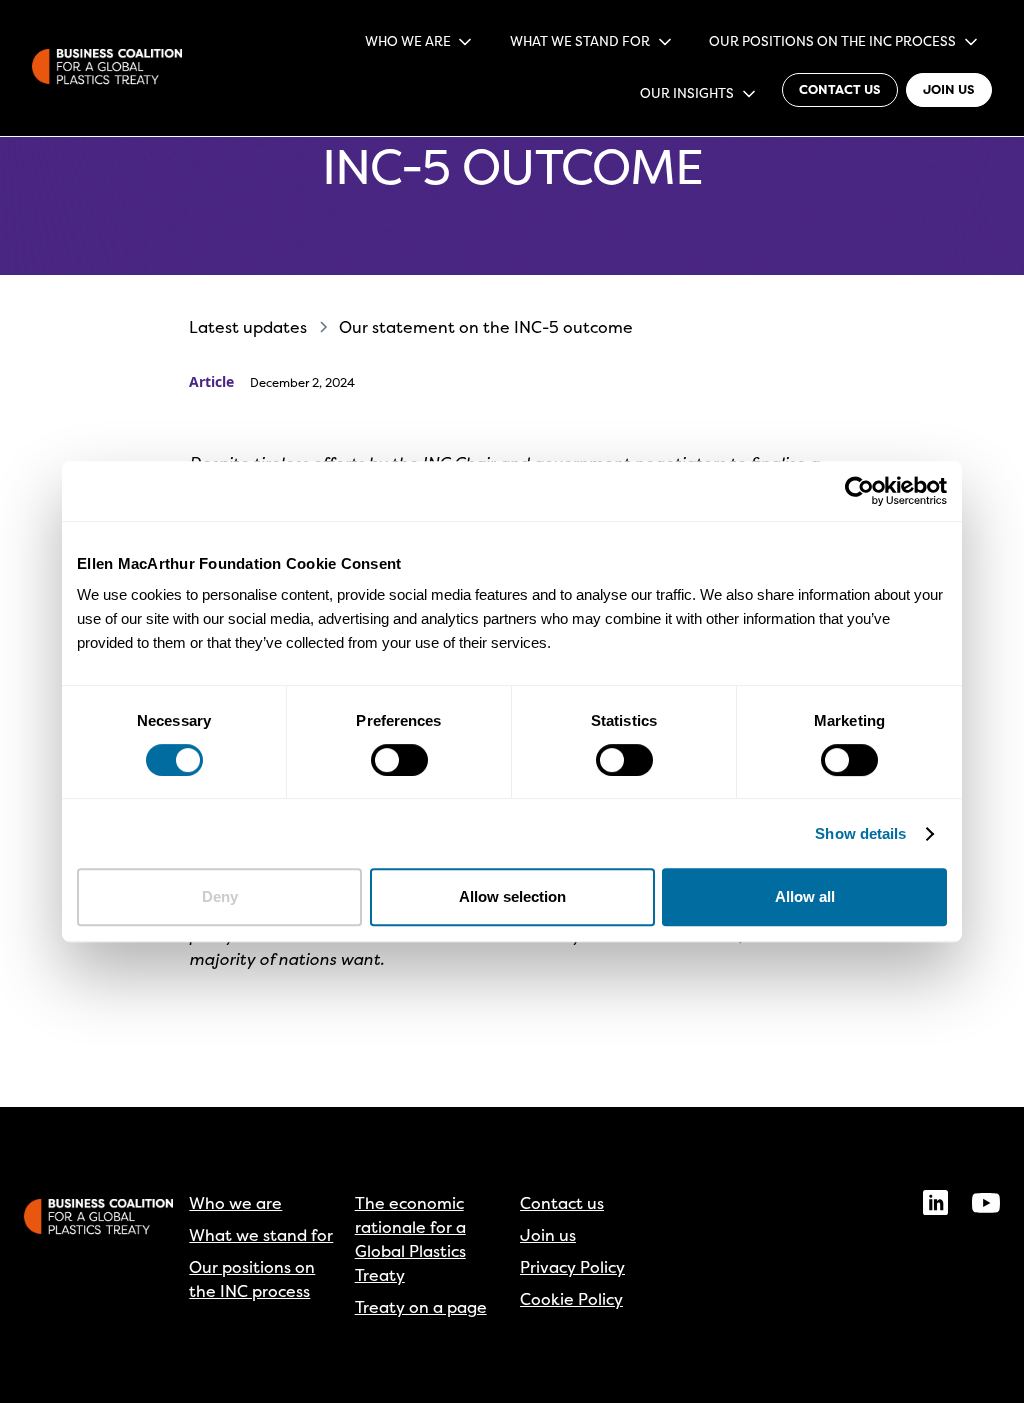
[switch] (399, 760)
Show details (860, 833)
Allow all (805, 896)
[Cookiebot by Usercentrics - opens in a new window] (859, 491)
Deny (220, 896)
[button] (419, 42)
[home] (107, 68)
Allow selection (512, 896)
